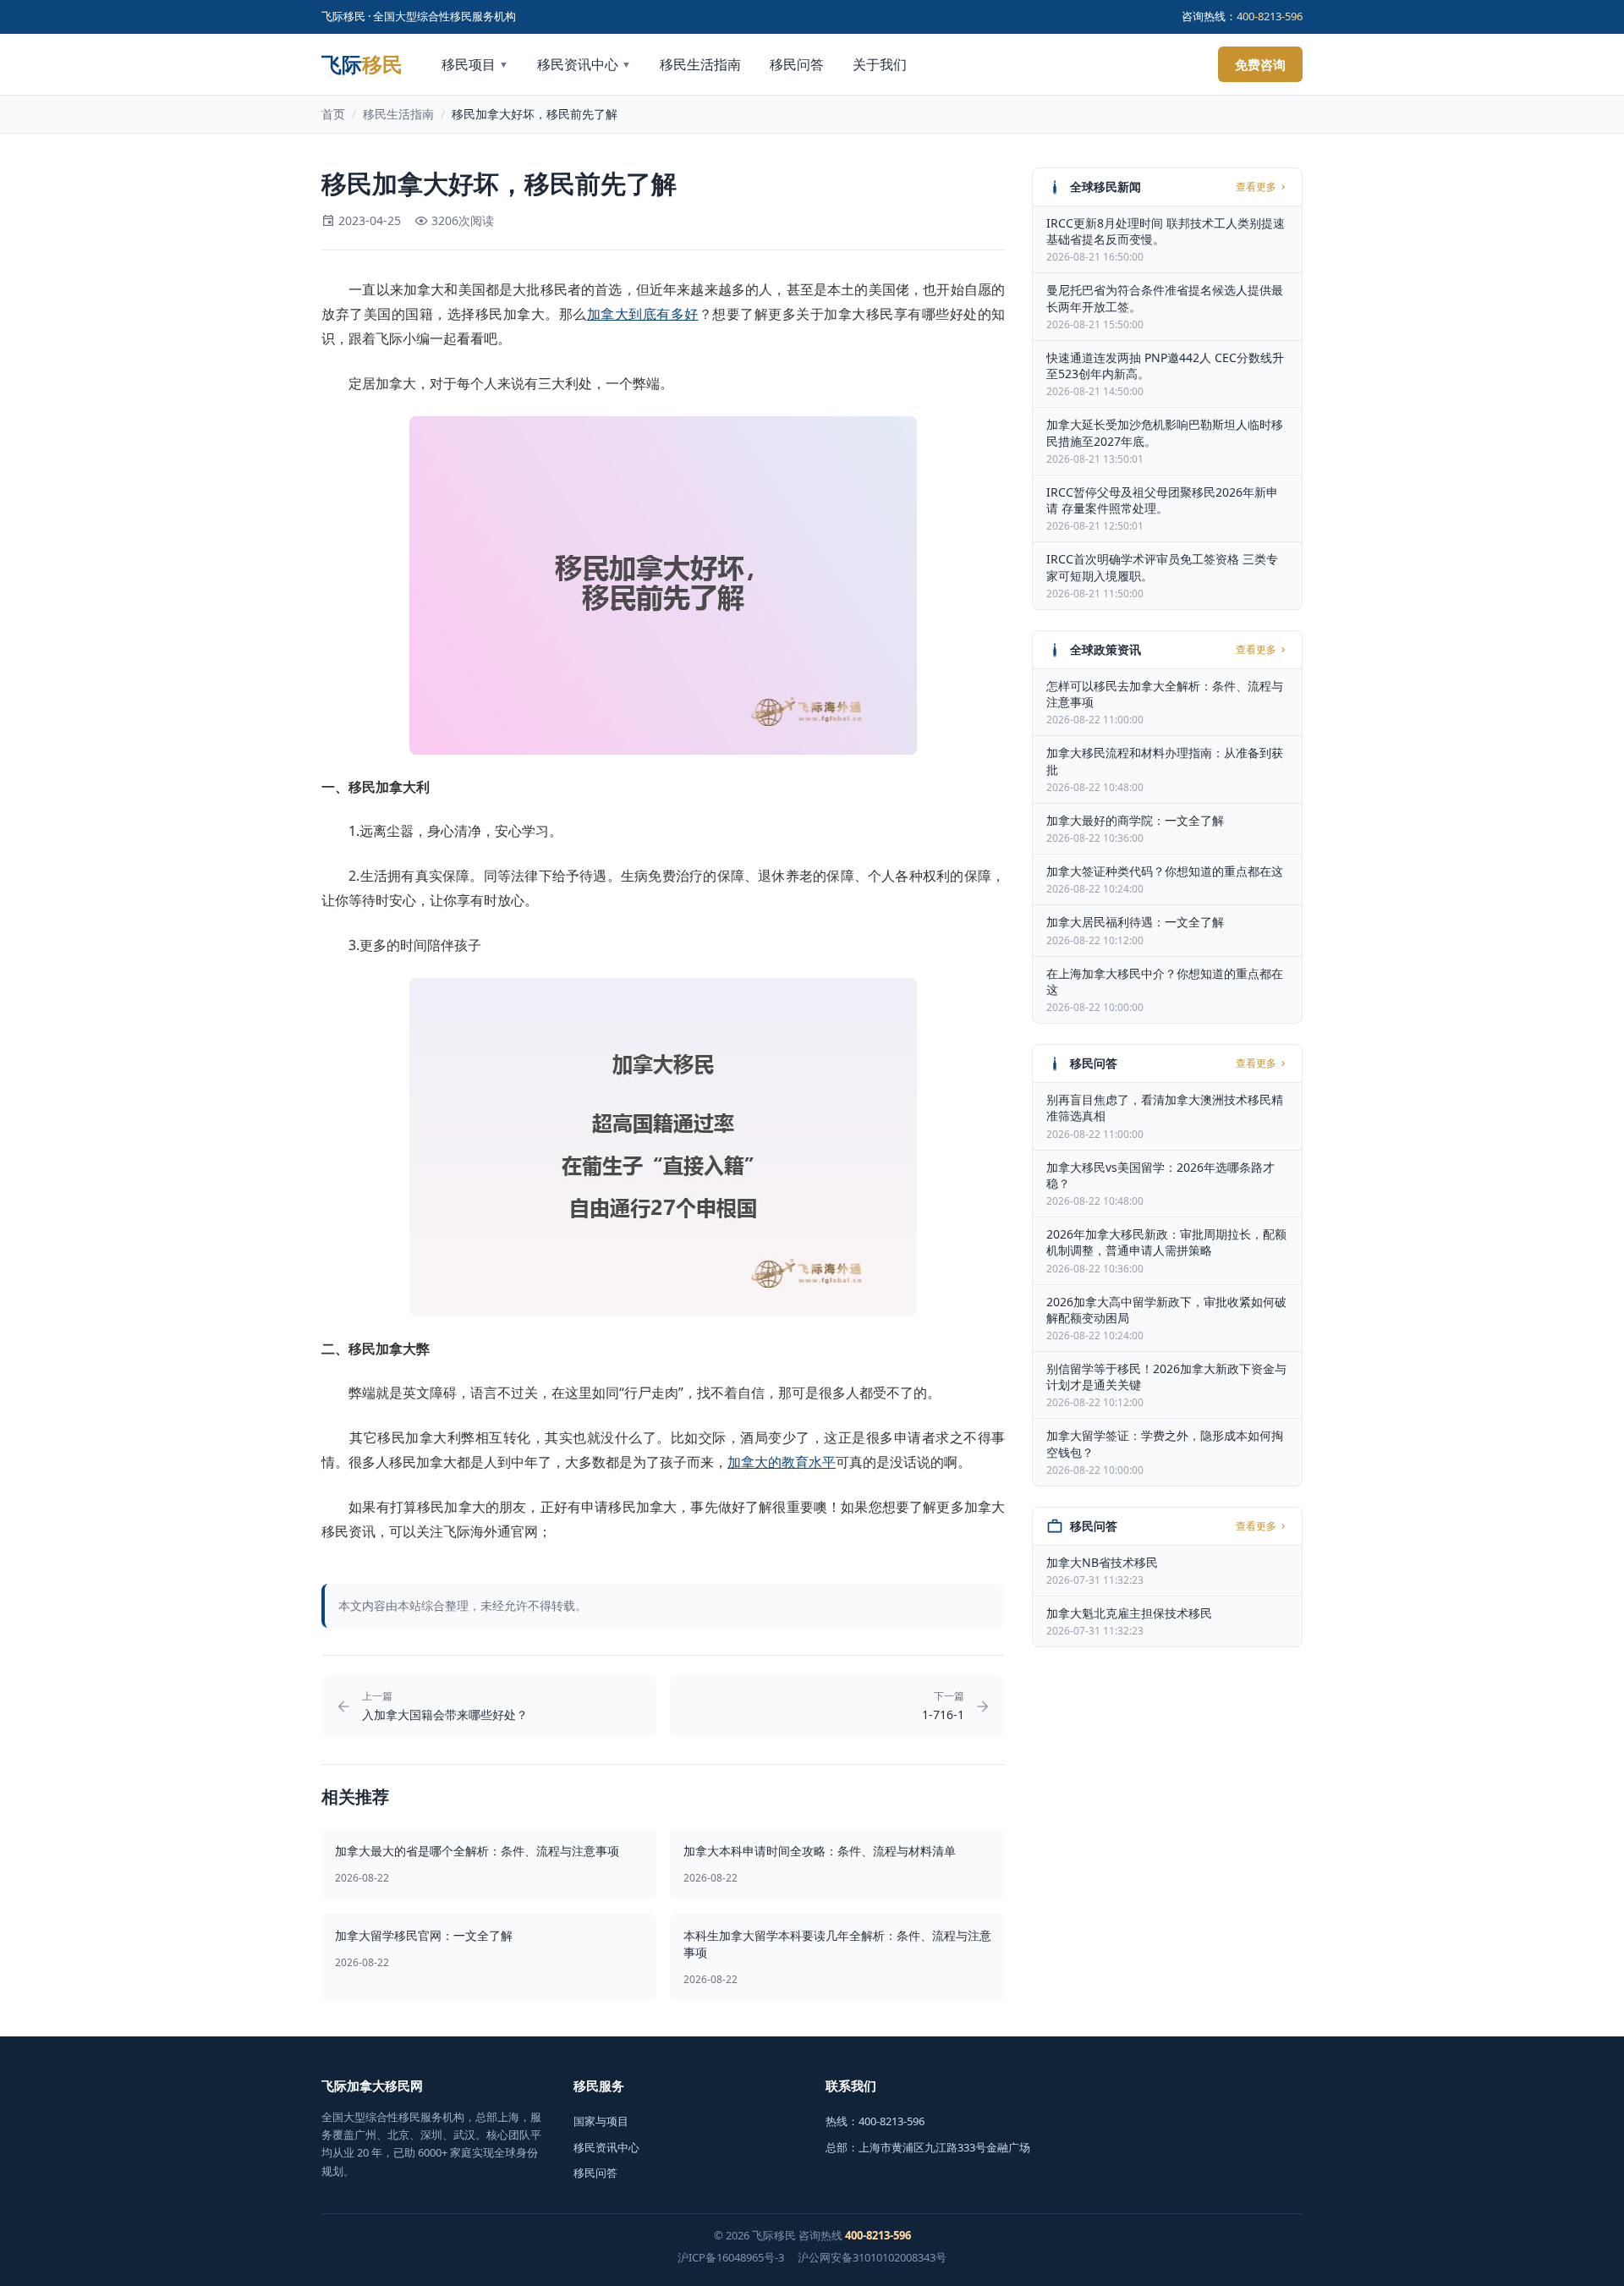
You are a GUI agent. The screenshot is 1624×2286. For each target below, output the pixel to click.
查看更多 (1256, 187)
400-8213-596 (1270, 16)
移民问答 (797, 64)
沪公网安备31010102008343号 (872, 2257)
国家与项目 (601, 2121)
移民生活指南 (700, 64)
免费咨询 (1260, 64)
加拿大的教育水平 (782, 1462)
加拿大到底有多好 (643, 314)
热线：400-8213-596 (875, 2121)
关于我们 (880, 64)
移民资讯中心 (584, 64)
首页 (333, 114)
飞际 (362, 64)
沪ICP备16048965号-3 (731, 2257)
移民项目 (475, 64)
